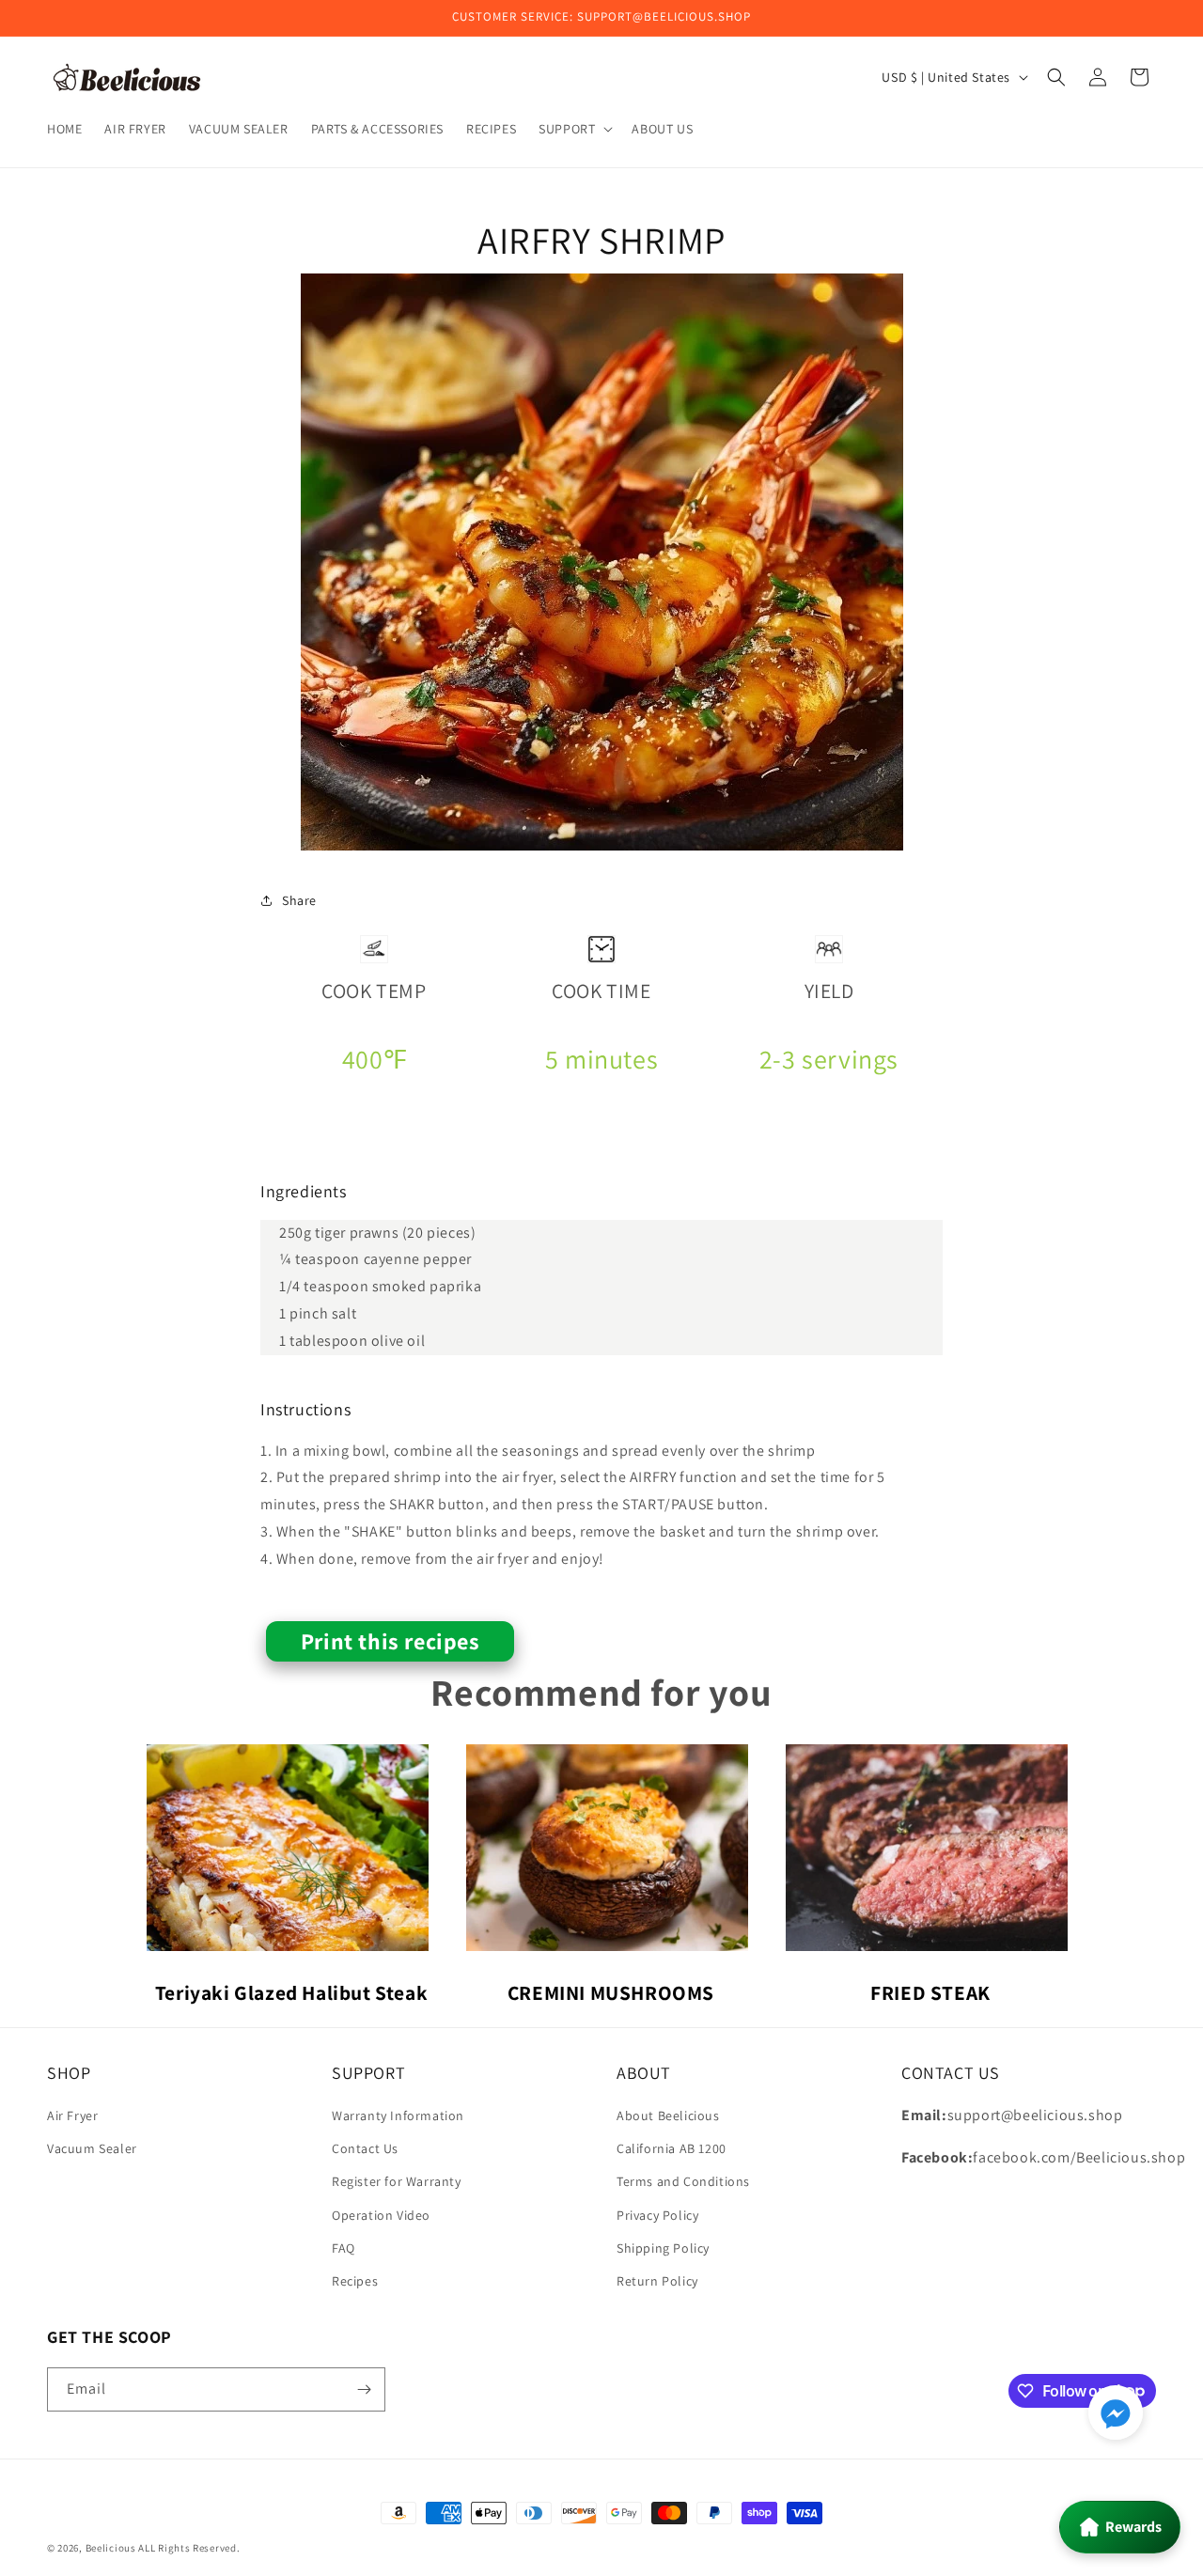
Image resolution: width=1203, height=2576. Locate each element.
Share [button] (299, 900)
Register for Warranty (397, 2181)
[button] (574, 129)
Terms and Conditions (683, 2181)
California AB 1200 (672, 2148)
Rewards (1133, 2527)
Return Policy (657, 2281)
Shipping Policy (663, 2248)
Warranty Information (398, 2115)
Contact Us (365, 2148)
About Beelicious (668, 2115)
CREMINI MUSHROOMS (611, 1992)
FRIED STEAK (930, 1992)
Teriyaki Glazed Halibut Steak (291, 1992)
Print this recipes (391, 1641)
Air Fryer (72, 2115)
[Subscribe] (364, 2389)
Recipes (355, 2281)
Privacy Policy (657, 2215)
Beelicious (111, 2548)
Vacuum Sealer (92, 2148)
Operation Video (381, 2215)
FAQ (344, 2248)
